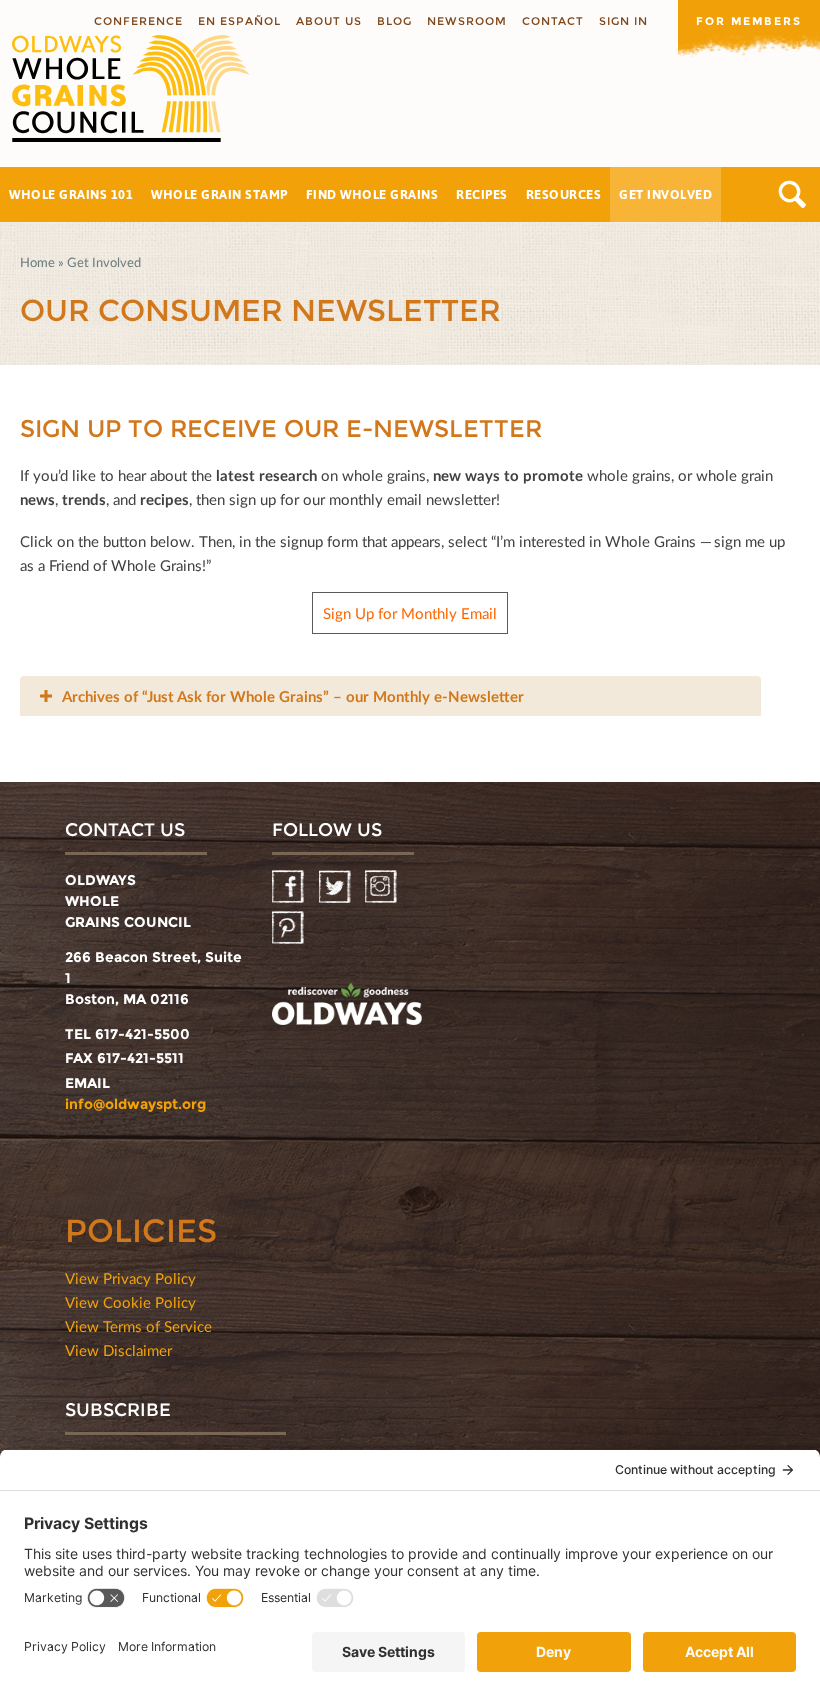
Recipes (482, 194)
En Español (239, 21)
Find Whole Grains (372, 194)
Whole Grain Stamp (219, 194)
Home (37, 262)
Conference (138, 21)
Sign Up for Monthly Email (410, 613)
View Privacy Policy (130, 1278)
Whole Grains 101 (71, 194)
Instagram (382, 887)
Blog (394, 21)
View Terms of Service (138, 1326)
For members (749, 21)
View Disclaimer (118, 1350)
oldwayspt (347, 1007)
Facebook (289, 887)
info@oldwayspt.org (135, 1104)
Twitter (336, 887)
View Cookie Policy (130, 1302)
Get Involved (665, 194)
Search (792, 194)
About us (329, 21)
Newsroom (467, 21)
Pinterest (289, 928)
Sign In (623, 21)
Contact (553, 21)
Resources (564, 194)
